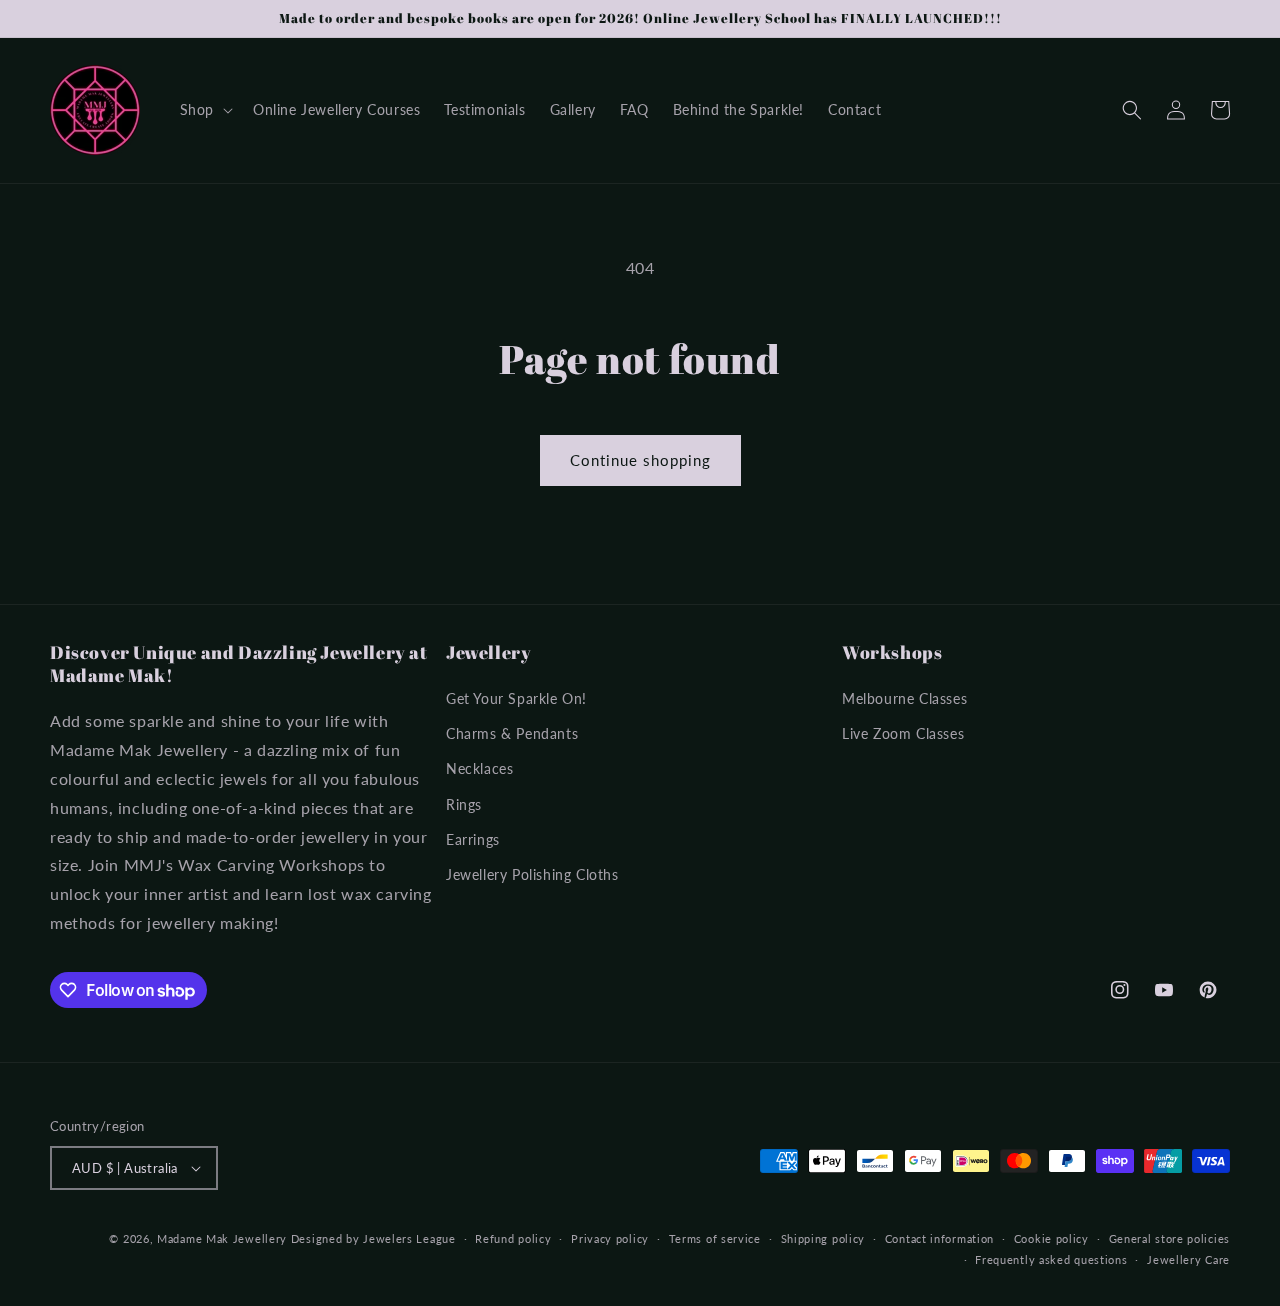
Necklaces (479, 768)
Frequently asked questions (1051, 1259)
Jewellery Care (1188, 1259)
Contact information (939, 1238)
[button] (204, 110)
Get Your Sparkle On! (516, 698)
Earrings (473, 839)
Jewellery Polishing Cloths (532, 874)
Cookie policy (1051, 1238)
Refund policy (513, 1238)
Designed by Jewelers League (373, 1238)
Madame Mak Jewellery (222, 1238)
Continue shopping (640, 460)
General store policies (1169, 1238)
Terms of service (715, 1238)
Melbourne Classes (904, 698)
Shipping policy (823, 1238)
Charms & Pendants (512, 733)
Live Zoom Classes (903, 733)
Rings (464, 804)
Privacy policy (610, 1238)
